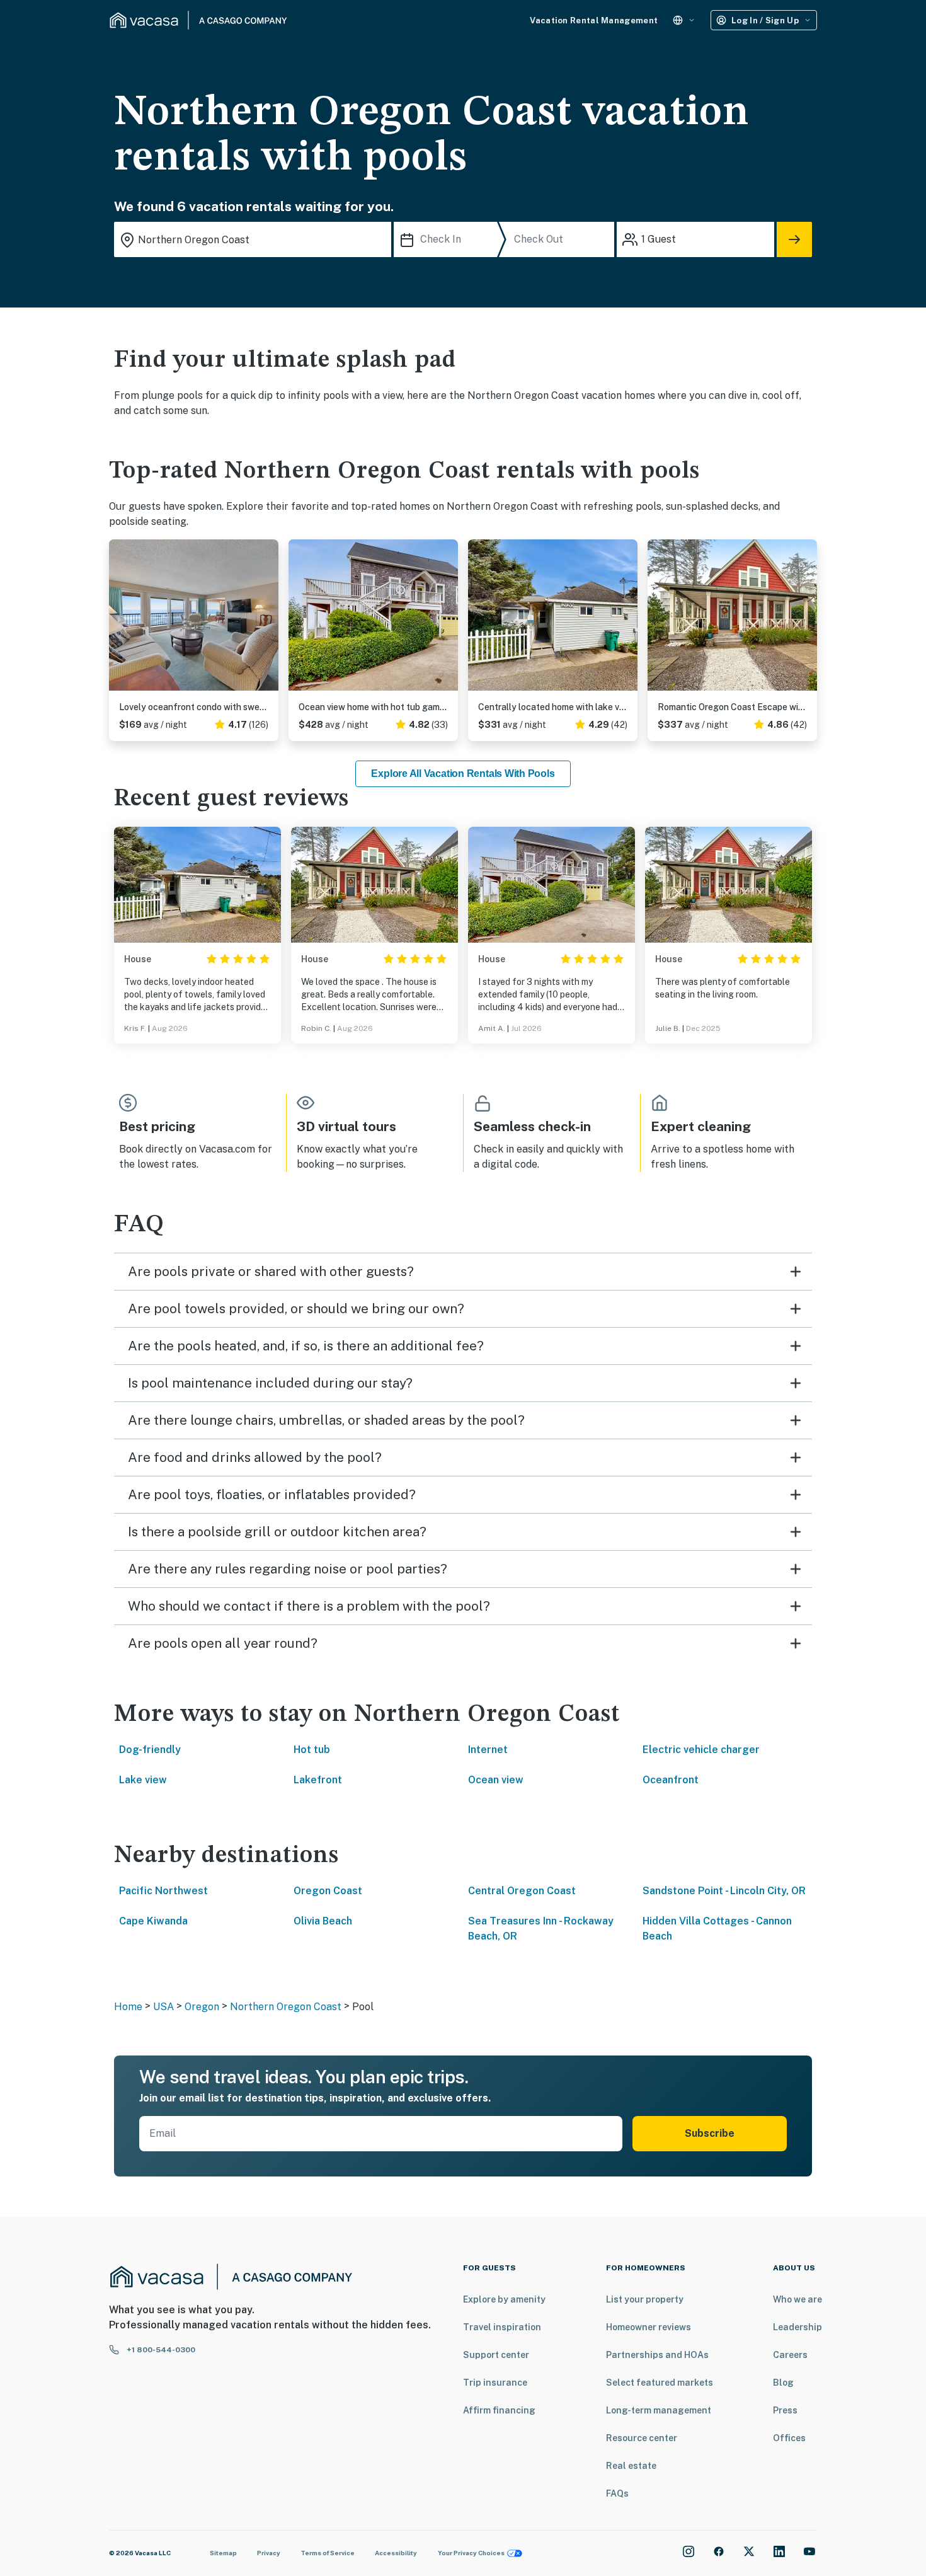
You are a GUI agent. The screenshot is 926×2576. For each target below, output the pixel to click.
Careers (790, 2355)
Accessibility (396, 2553)
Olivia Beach (323, 1921)
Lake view (143, 1780)
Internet (488, 1750)
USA (163, 2007)
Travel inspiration (502, 2327)
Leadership (797, 2327)
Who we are (797, 2299)
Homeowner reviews (649, 2327)
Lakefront (318, 1780)
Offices (789, 2438)
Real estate (631, 2466)
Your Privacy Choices (471, 2553)
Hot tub (312, 1750)
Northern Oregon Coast (286, 2007)
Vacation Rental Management (594, 20)
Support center (496, 2355)
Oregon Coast (328, 1891)
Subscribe (710, 2133)
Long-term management (659, 2410)
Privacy (269, 2553)
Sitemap (223, 2553)
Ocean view (496, 1780)
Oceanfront (671, 1780)
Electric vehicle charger (701, 1750)
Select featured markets (660, 2383)
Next (268, 620)
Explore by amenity (504, 2299)
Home (128, 2007)
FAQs (617, 2493)
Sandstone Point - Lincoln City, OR (724, 1891)
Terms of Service (328, 2553)
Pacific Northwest (163, 1891)
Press (785, 2410)
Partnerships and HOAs (657, 2355)
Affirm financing (499, 2410)
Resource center (642, 2438)
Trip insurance (495, 2383)
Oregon (202, 2007)
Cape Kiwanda (153, 1921)
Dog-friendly (150, 1750)
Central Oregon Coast (522, 1891)
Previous (119, 620)
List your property (645, 2299)
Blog (783, 2383)
